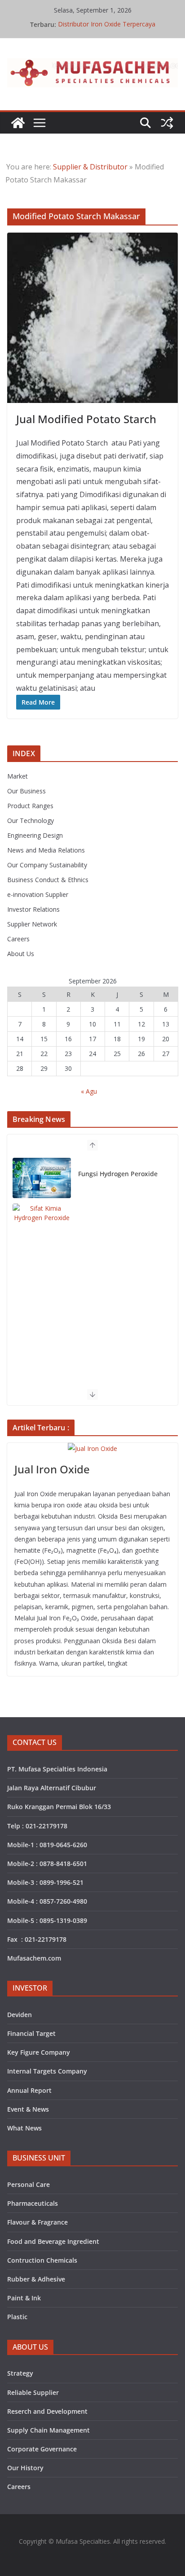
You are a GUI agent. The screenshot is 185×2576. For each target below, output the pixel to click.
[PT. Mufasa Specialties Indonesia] (18, 123)
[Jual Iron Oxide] (92, 1448)
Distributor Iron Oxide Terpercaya (107, 24)
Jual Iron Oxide (52, 1469)
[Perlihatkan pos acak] (167, 123)
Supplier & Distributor (90, 167)
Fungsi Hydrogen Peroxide (118, 1174)
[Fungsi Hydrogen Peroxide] (42, 1178)
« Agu (89, 1091)
